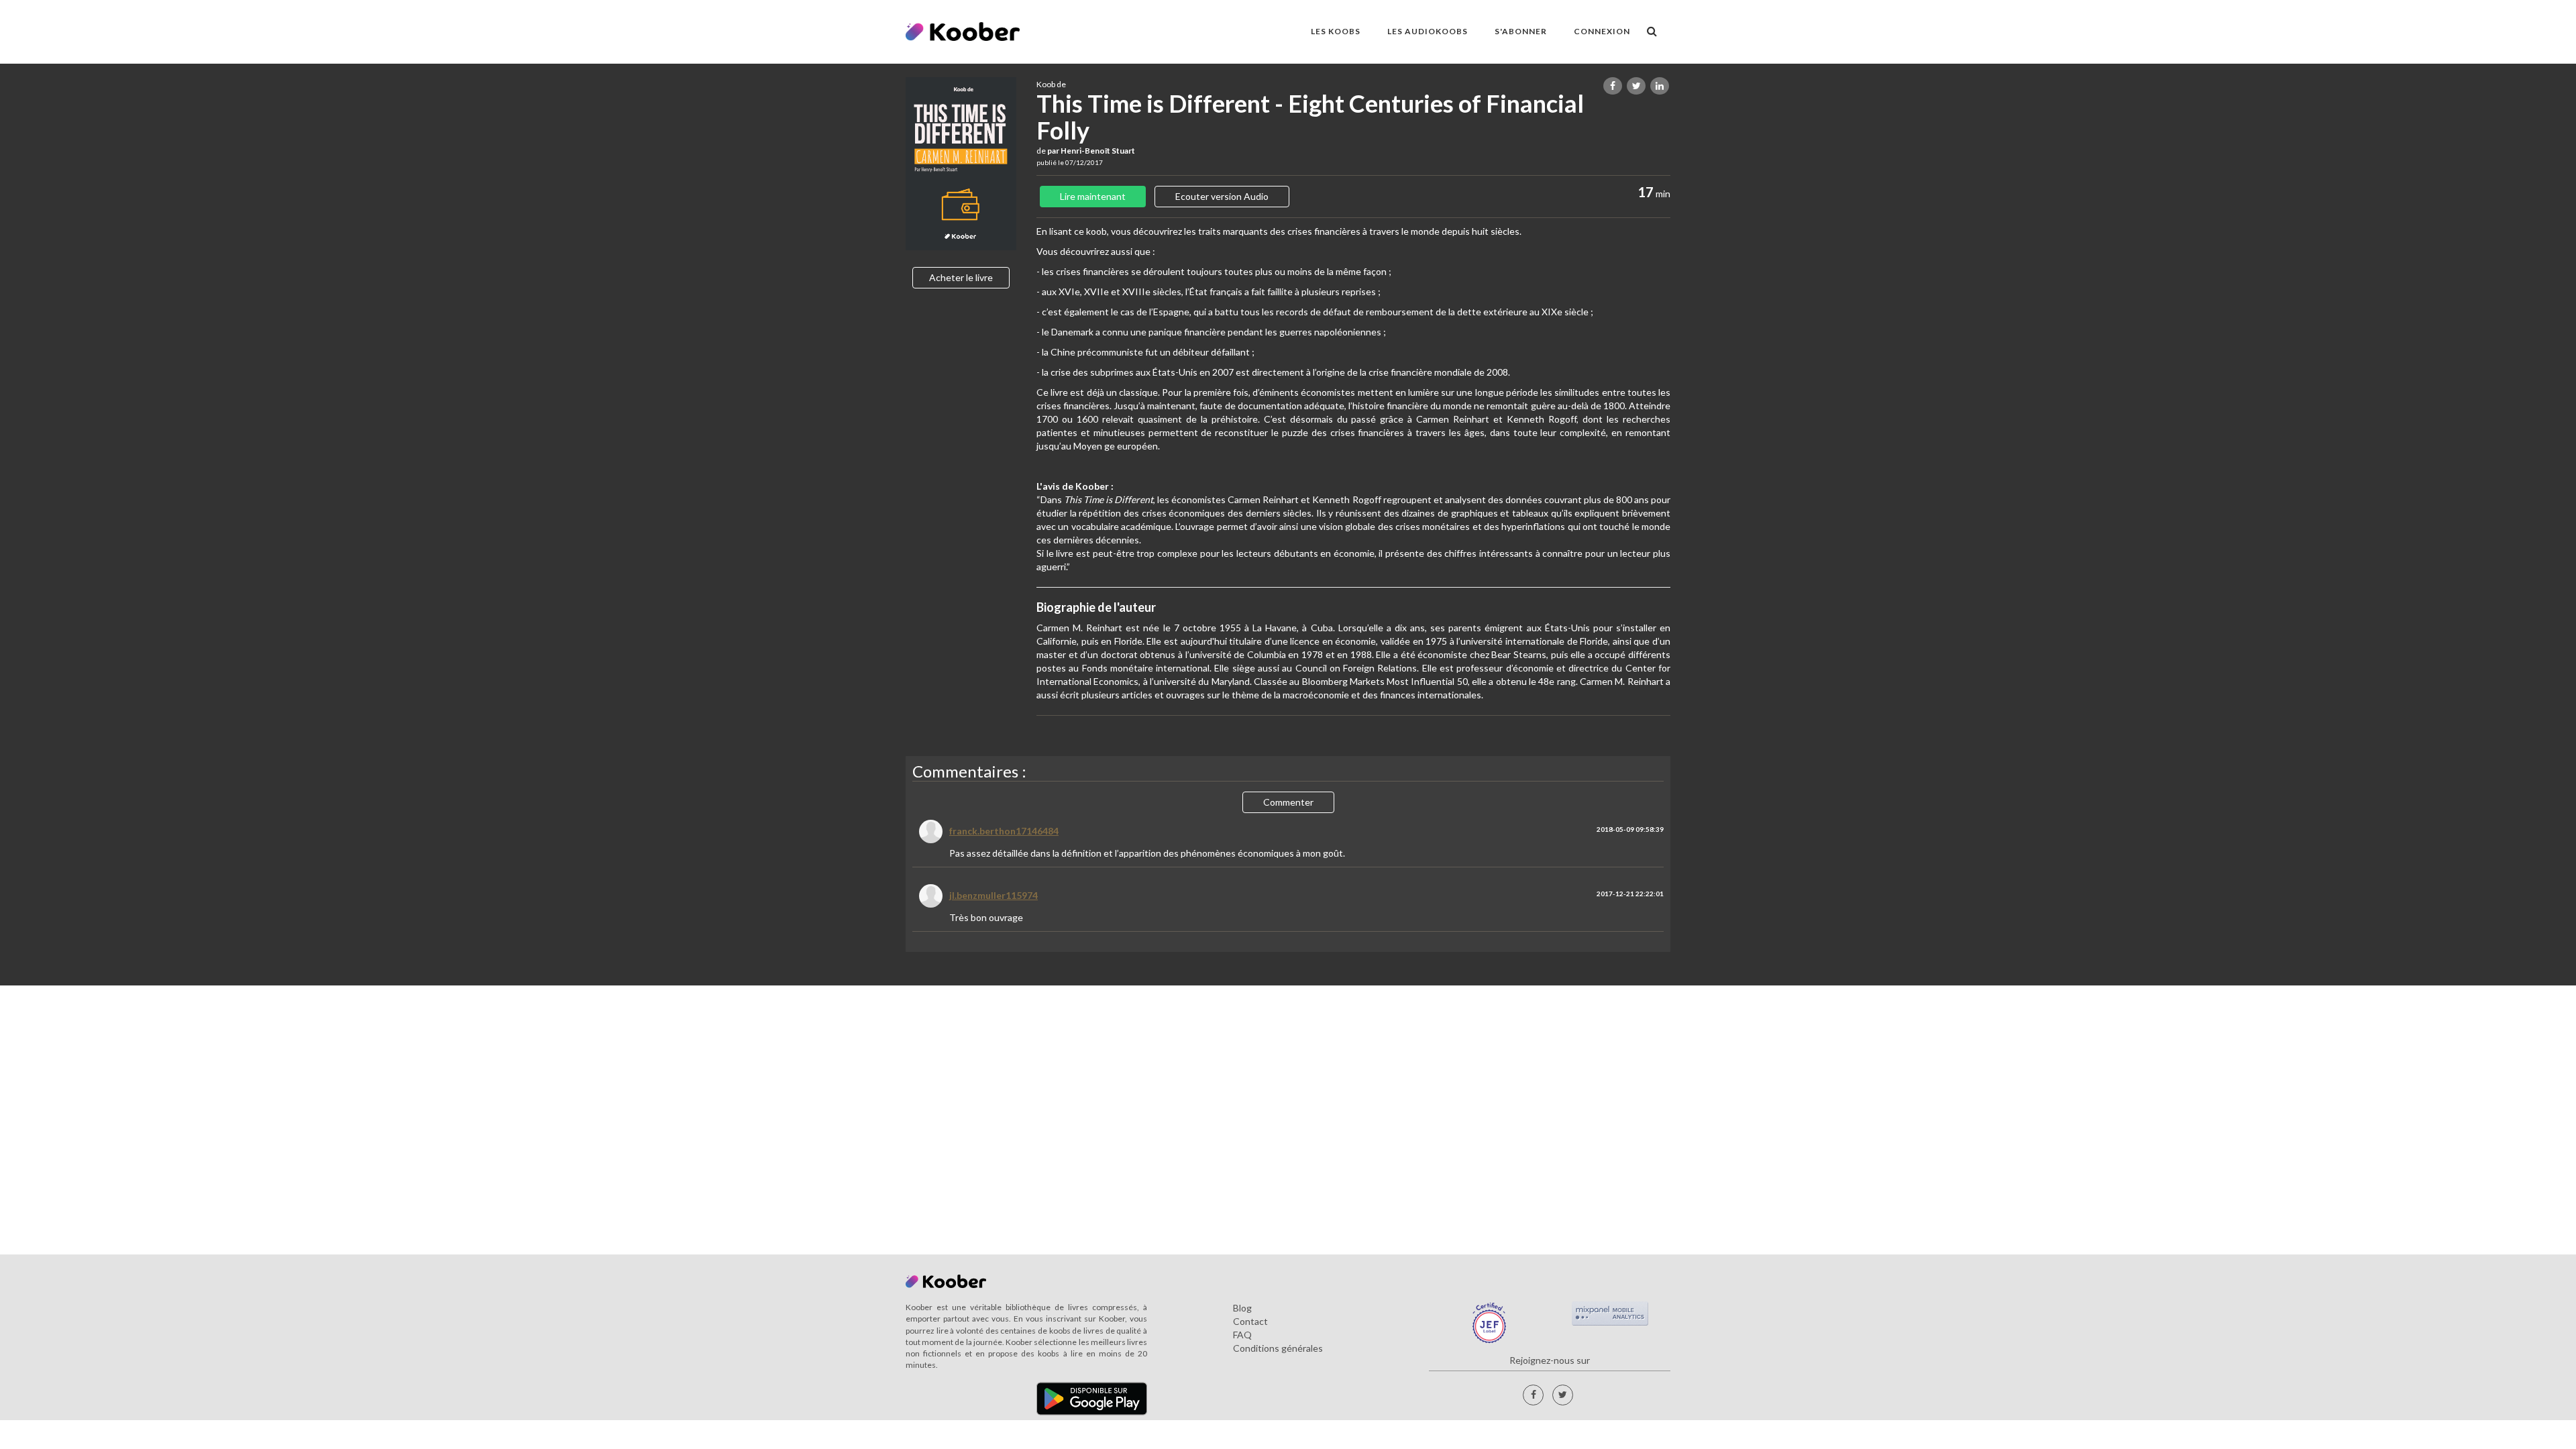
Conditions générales (1278, 1348)
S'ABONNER (1521, 31)
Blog (1242, 1308)
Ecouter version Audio (1222, 196)
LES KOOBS (1336, 31)
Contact (1250, 1321)
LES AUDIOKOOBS (1428, 31)
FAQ (1242, 1335)
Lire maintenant (1093, 196)
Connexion (1602, 31)
